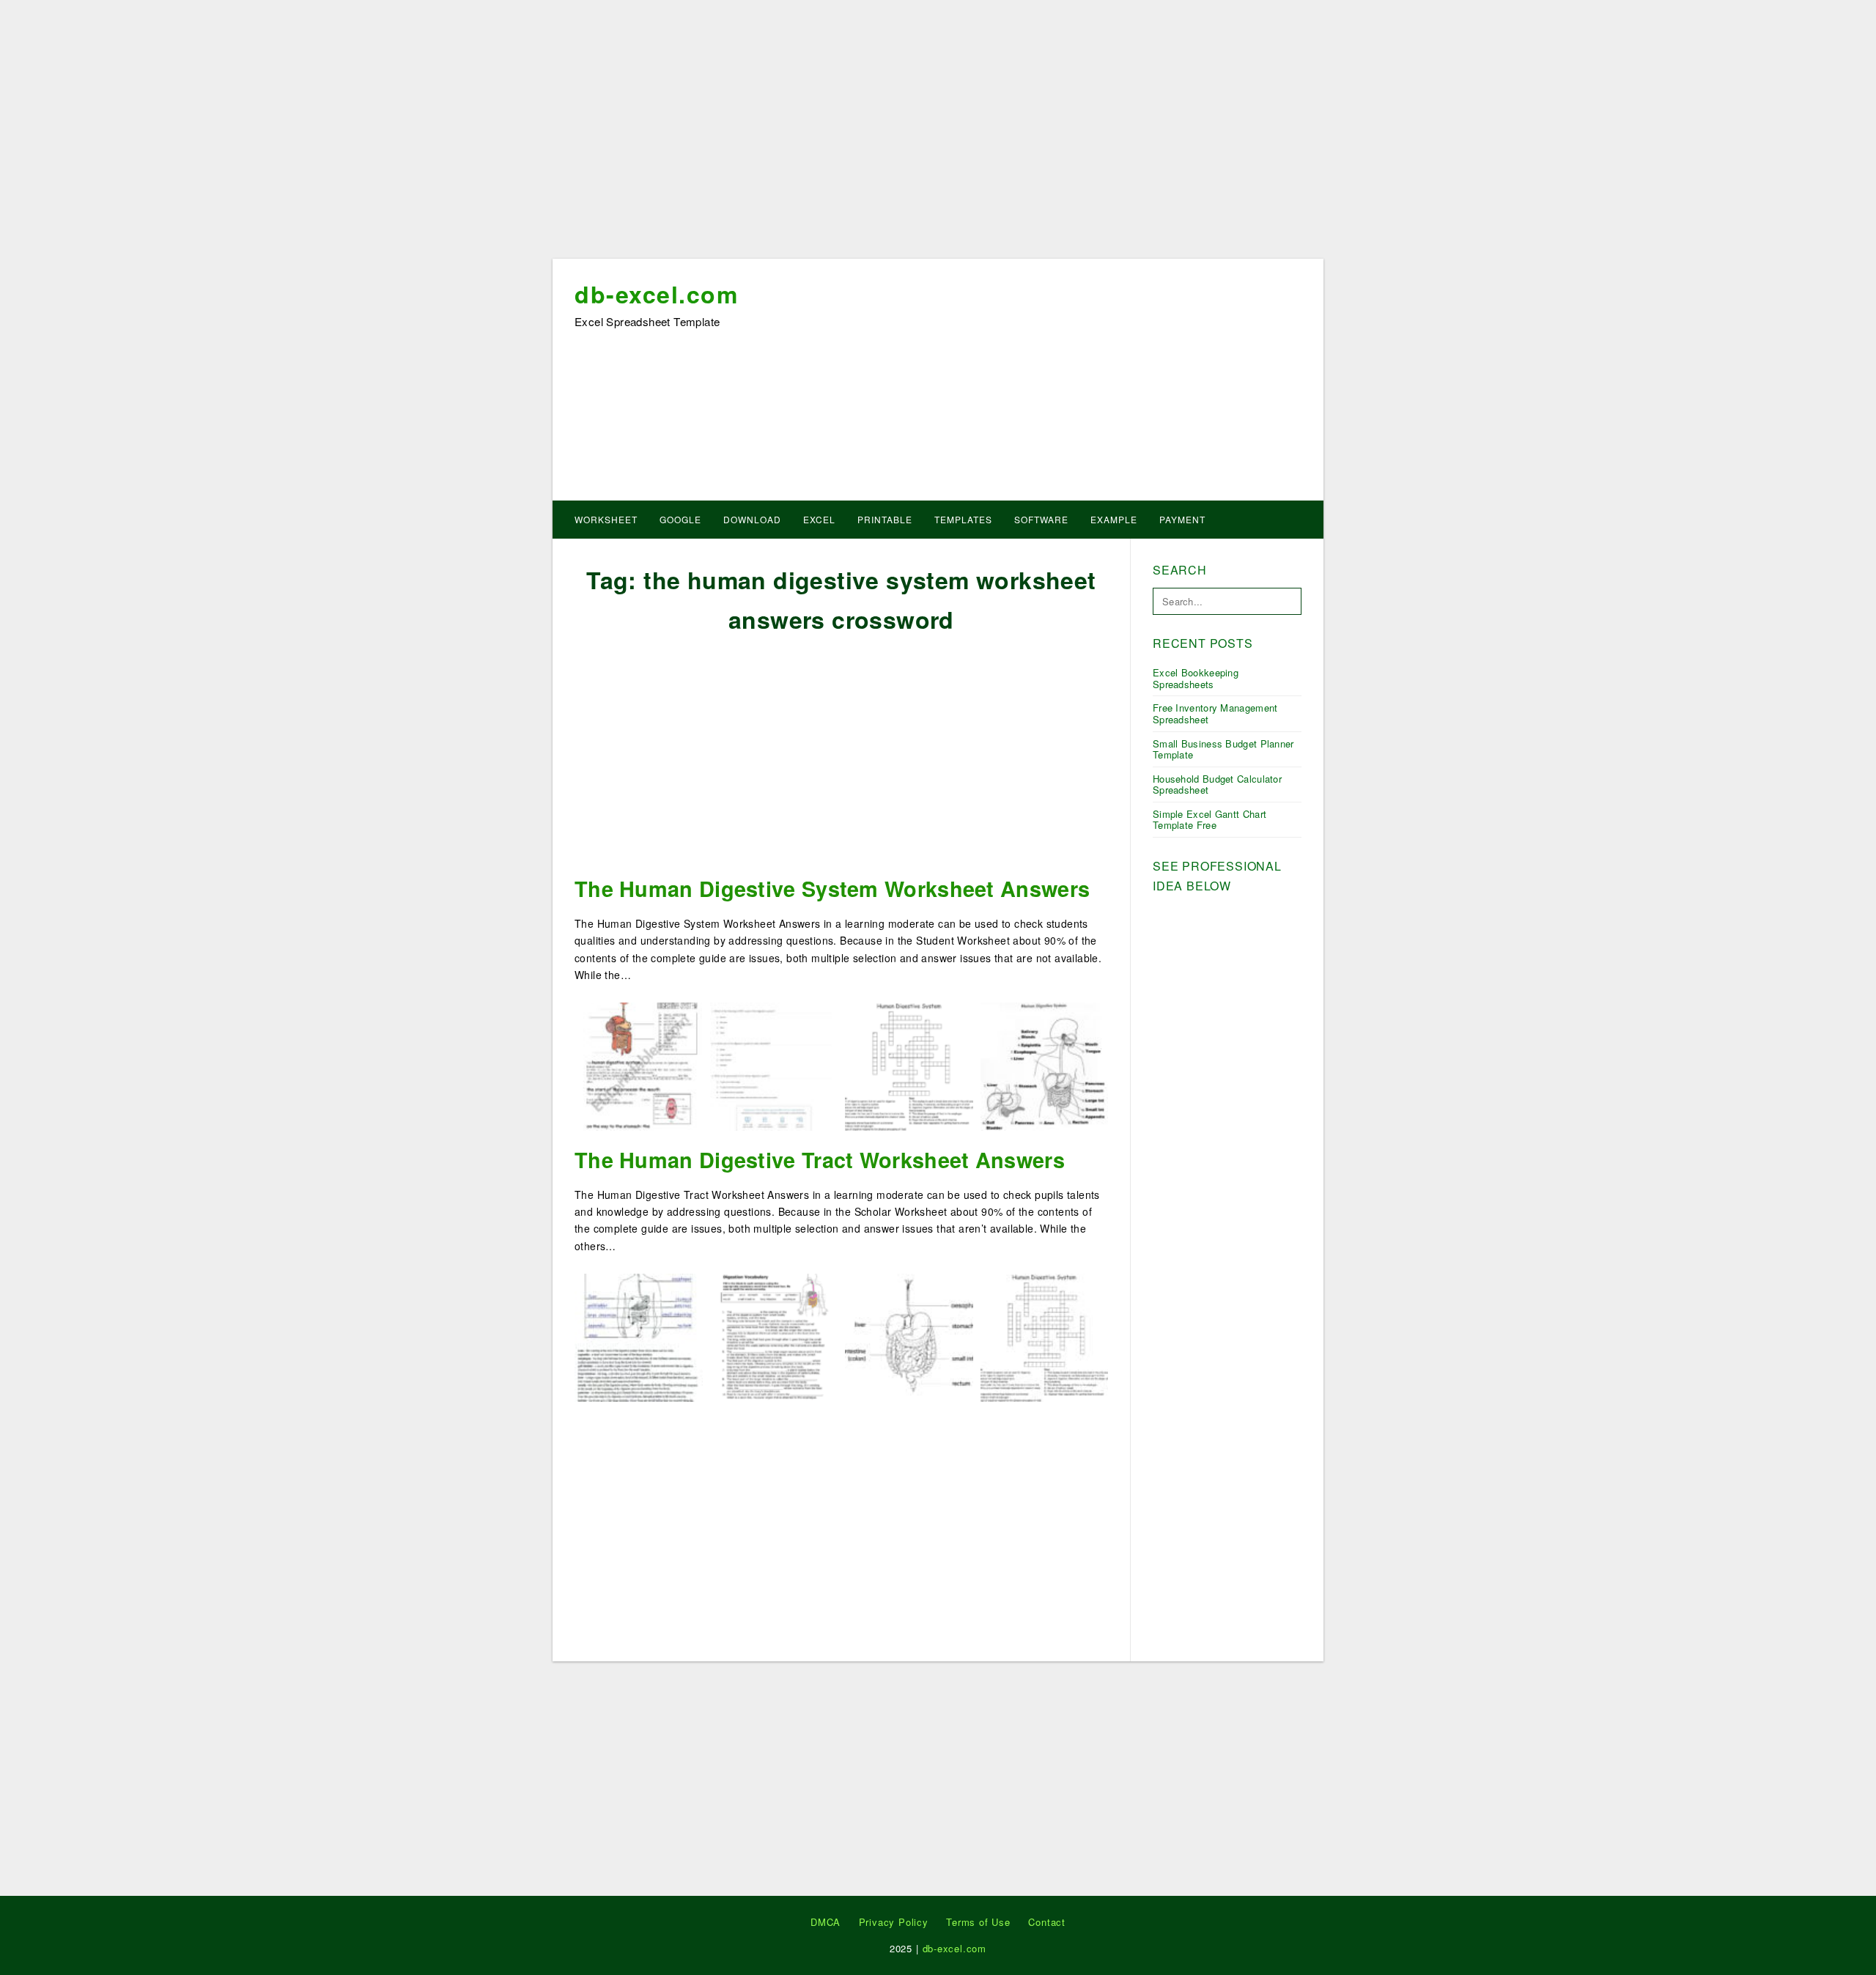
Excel (819, 519)
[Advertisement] (938, 134)
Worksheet (606, 519)
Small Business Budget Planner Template (1223, 749)
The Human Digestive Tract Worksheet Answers (820, 1160)
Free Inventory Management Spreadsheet (1215, 713)
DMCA (826, 1922)
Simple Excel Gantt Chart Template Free (1210, 820)
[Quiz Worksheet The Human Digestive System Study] (774, 1065)
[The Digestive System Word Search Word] (909, 1065)
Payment (1182, 519)
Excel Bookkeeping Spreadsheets (1196, 678)
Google (680, 519)
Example (1114, 519)
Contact (1047, 1922)
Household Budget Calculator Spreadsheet (1217, 785)
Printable (885, 519)
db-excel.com (656, 294)
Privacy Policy (894, 1922)
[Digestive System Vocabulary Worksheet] (774, 1336)
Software (1041, 519)
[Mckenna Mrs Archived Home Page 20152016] (639, 1336)
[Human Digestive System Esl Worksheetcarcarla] (639, 1065)
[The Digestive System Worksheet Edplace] (909, 1336)
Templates (963, 519)
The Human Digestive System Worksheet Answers (832, 889)
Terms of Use (978, 1922)
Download (752, 519)
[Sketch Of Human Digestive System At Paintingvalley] (1045, 1065)
